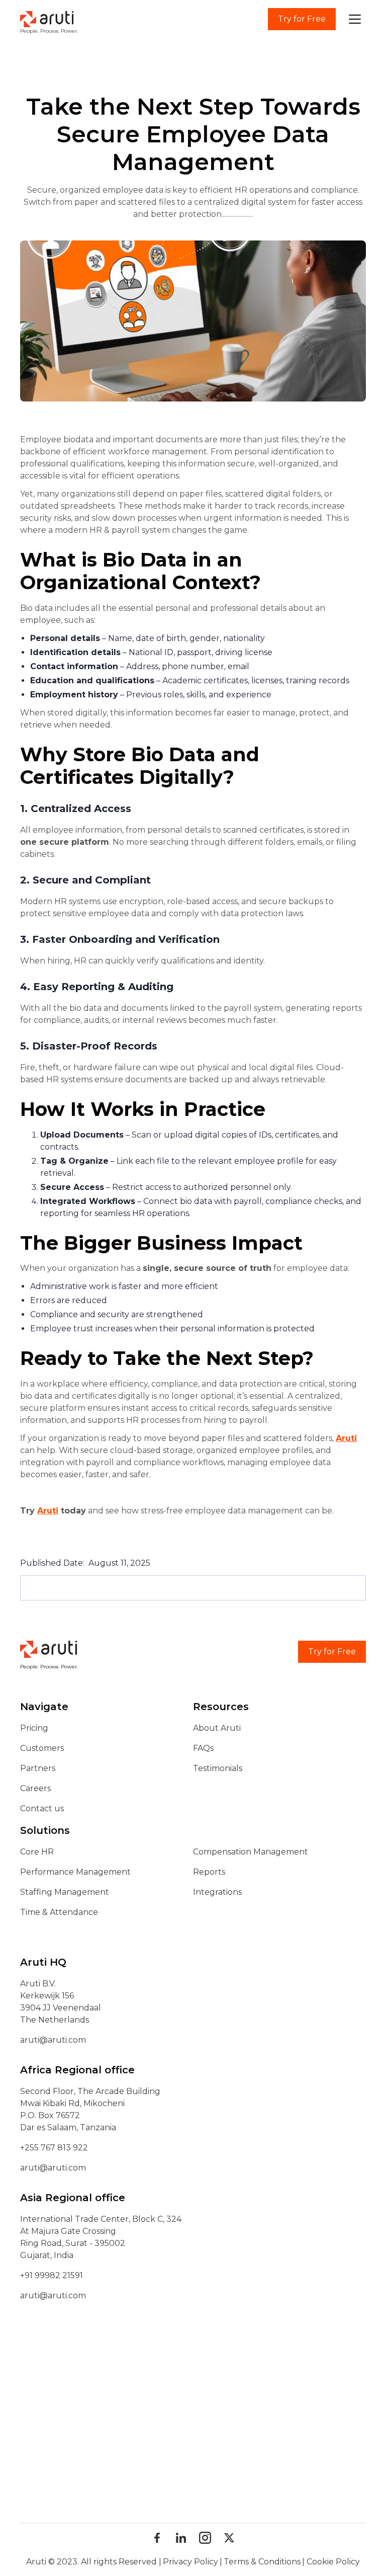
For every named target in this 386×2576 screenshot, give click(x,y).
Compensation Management (251, 1852)
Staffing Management (65, 1892)
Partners (38, 1768)
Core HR (37, 1852)
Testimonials (218, 1768)
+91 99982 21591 (52, 2275)
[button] (355, 19)
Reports (209, 1872)
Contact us (42, 1808)
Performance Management (75, 1872)
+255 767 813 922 (54, 2148)
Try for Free (302, 19)
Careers (35, 1788)
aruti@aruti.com (53, 2040)
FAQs (203, 1748)
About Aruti (217, 1728)
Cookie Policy (333, 2562)
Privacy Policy (190, 2562)
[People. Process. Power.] (49, 1652)
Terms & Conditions (262, 2562)
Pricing (34, 1728)
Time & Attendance (59, 1912)
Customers (42, 1748)
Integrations (217, 1892)
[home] (47, 19)
